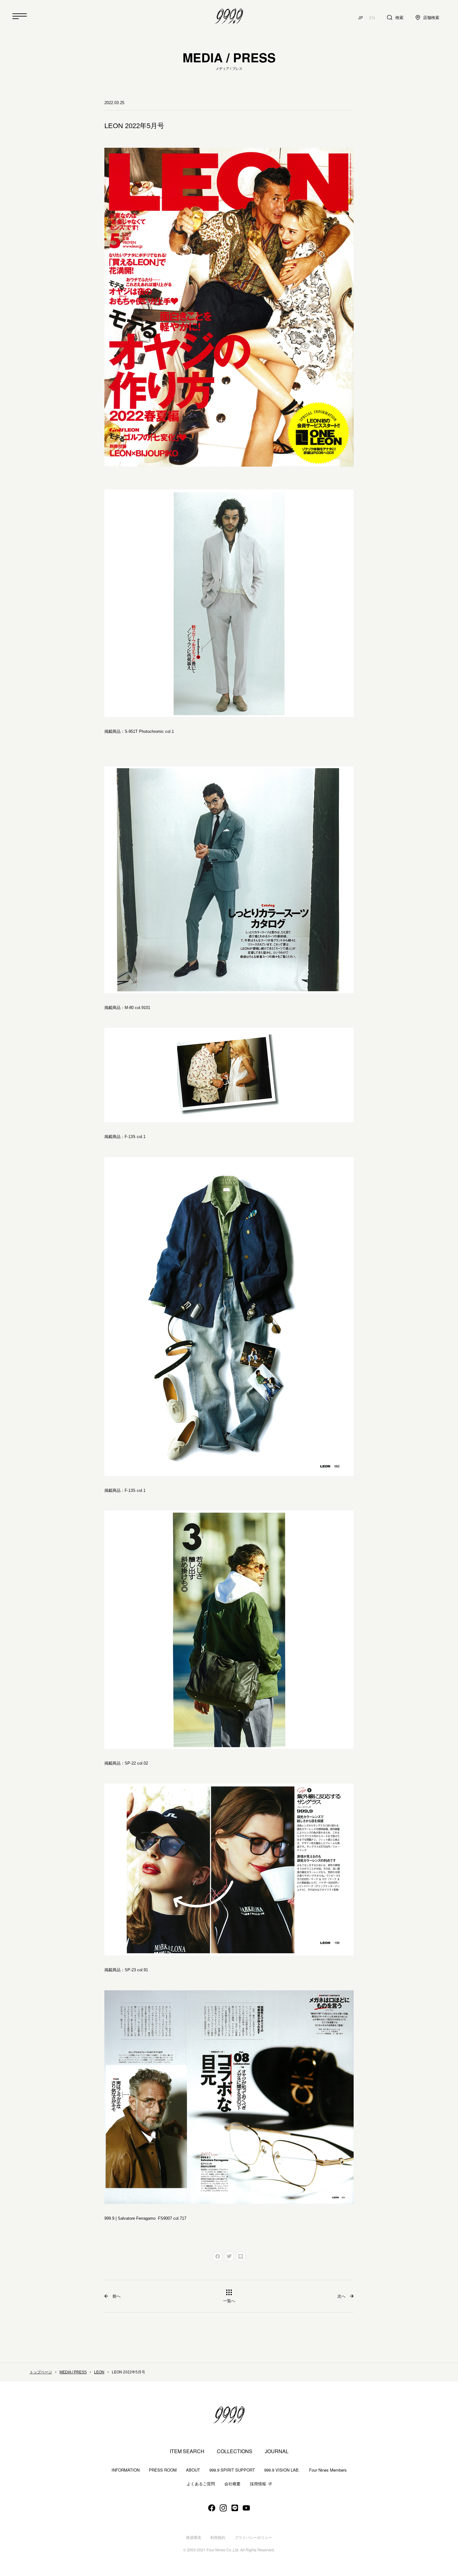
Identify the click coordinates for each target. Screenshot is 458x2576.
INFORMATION (126, 2470)
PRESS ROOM (163, 2470)
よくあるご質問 (201, 2484)
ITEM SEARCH (187, 2451)
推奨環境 (193, 2538)
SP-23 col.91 (136, 1970)
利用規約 (218, 2538)
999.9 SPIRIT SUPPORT (232, 2470)
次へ (341, 2296)
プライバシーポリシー (253, 2538)
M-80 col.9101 (137, 1008)
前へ (117, 2296)
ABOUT (193, 2470)
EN (372, 18)
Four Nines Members (328, 2470)
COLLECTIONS (235, 2451)
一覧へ (229, 2301)
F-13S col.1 (135, 1137)
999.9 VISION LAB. (282, 2470)
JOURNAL (277, 2451)
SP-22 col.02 (136, 1763)
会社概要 (232, 2484)
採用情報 (258, 2484)
